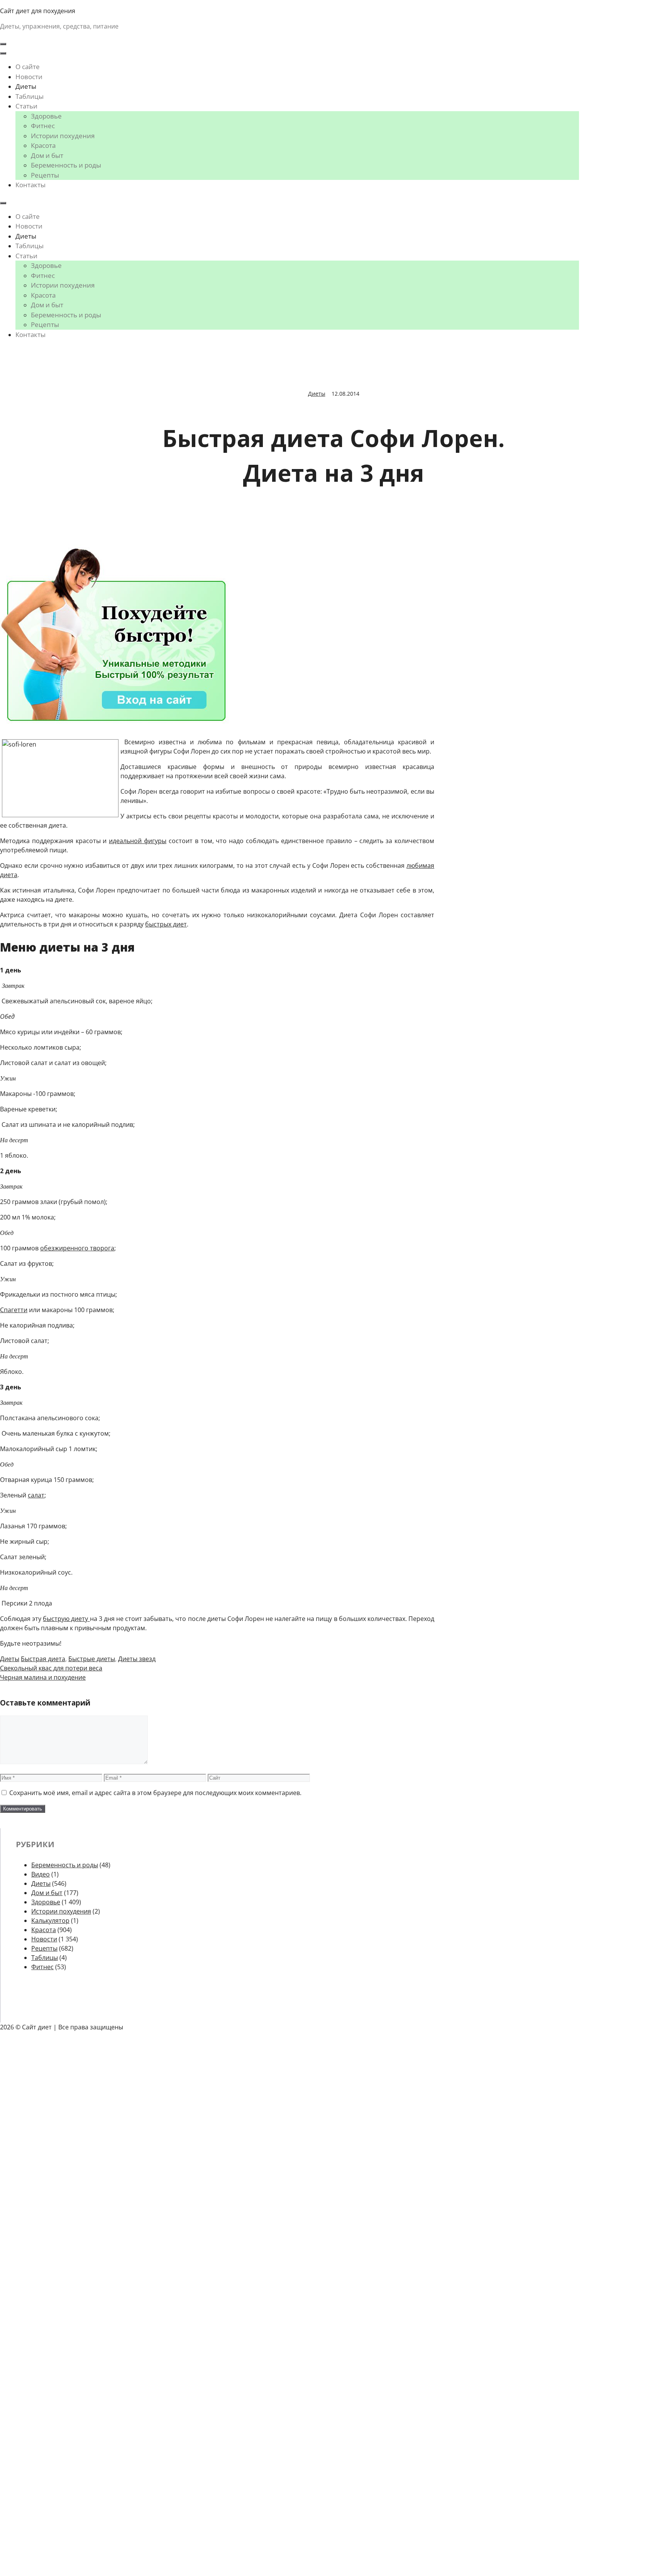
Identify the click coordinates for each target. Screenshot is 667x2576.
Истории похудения (63, 136)
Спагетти (14, 1310)
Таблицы (30, 96)
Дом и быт (47, 155)
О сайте (28, 67)
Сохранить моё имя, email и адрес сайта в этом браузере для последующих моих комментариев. (155, 1793)
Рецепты (45, 175)
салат (36, 1495)
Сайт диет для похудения (38, 11)
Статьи (26, 106)
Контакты (30, 185)
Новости (29, 77)
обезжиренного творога (77, 1248)
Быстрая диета (43, 1659)
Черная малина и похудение (43, 1677)
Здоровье (46, 116)
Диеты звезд (137, 1659)
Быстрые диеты (92, 1659)
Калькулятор (50, 1921)
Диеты (26, 86)
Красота (43, 145)
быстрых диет (166, 924)
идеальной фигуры (138, 841)
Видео (41, 1874)
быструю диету (66, 1619)
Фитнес (43, 126)
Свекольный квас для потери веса (51, 1668)
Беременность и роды (66, 165)
